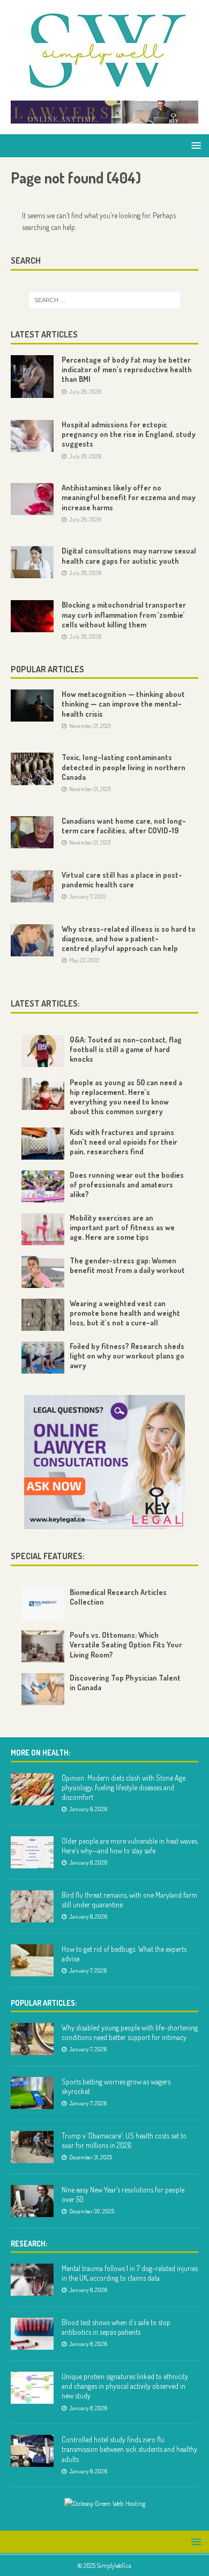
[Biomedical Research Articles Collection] (43, 1604)
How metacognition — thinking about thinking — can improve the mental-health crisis (123, 704)
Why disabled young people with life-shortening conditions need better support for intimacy (130, 2032)
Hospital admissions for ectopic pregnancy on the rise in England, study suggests (129, 434)
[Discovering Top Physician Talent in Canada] (43, 1689)
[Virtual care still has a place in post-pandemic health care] (32, 886)
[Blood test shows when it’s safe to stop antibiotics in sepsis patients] (32, 2334)
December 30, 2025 (92, 2211)
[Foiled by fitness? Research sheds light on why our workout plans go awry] (43, 1358)
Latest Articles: (45, 1003)
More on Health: (40, 1753)
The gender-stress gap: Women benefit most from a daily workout (127, 1265)
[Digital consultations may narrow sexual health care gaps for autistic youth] (32, 562)
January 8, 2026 (88, 1809)
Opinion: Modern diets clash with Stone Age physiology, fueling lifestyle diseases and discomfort (124, 1787)
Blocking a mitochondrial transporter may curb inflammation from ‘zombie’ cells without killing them (124, 614)
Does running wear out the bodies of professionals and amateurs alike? (127, 1184)
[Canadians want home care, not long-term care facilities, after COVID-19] (32, 832)
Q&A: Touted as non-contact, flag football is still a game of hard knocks (126, 1049)
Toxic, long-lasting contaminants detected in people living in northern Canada (124, 767)
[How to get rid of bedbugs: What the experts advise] (32, 1960)
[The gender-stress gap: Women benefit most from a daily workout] (43, 1272)
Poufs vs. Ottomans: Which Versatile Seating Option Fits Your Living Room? (126, 1644)
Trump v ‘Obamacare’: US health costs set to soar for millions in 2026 (124, 2140)
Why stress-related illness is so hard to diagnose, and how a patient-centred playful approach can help (129, 938)
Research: (29, 2244)
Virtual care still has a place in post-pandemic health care (122, 880)
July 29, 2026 (85, 392)
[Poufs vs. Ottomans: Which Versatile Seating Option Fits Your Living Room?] (43, 1646)
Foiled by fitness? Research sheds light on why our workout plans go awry (127, 1356)
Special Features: (48, 1556)
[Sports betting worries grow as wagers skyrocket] (32, 2093)
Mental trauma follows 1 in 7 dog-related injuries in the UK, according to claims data (130, 2273)
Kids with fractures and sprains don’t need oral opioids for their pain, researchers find (124, 1142)
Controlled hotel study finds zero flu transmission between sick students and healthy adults (129, 2449)
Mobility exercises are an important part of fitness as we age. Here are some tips (122, 1227)
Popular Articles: (44, 2003)
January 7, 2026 (88, 1971)
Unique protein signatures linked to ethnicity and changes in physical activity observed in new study (125, 2386)
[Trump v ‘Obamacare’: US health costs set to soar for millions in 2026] (32, 2147)
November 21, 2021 (90, 726)
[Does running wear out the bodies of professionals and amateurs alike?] (43, 1186)
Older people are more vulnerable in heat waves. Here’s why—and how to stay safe (130, 1846)
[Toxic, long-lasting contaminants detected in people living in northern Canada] (32, 769)
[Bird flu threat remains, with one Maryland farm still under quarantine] (32, 1906)
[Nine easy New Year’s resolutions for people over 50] (32, 2201)
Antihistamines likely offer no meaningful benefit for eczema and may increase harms (129, 497)
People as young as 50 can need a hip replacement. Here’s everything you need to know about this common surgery (126, 1097)
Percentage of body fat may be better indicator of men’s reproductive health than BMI (127, 369)
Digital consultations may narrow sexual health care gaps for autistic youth (129, 555)
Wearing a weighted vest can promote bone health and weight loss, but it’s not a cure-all (125, 1313)
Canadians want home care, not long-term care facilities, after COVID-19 (124, 826)
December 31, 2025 (91, 2157)
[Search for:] (105, 300)
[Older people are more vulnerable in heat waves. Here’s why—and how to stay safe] (32, 1852)
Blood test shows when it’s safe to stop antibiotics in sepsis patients (116, 2327)
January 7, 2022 (88, 896)
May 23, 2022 (84, 960)
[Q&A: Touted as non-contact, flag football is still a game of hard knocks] (43, 1051)
